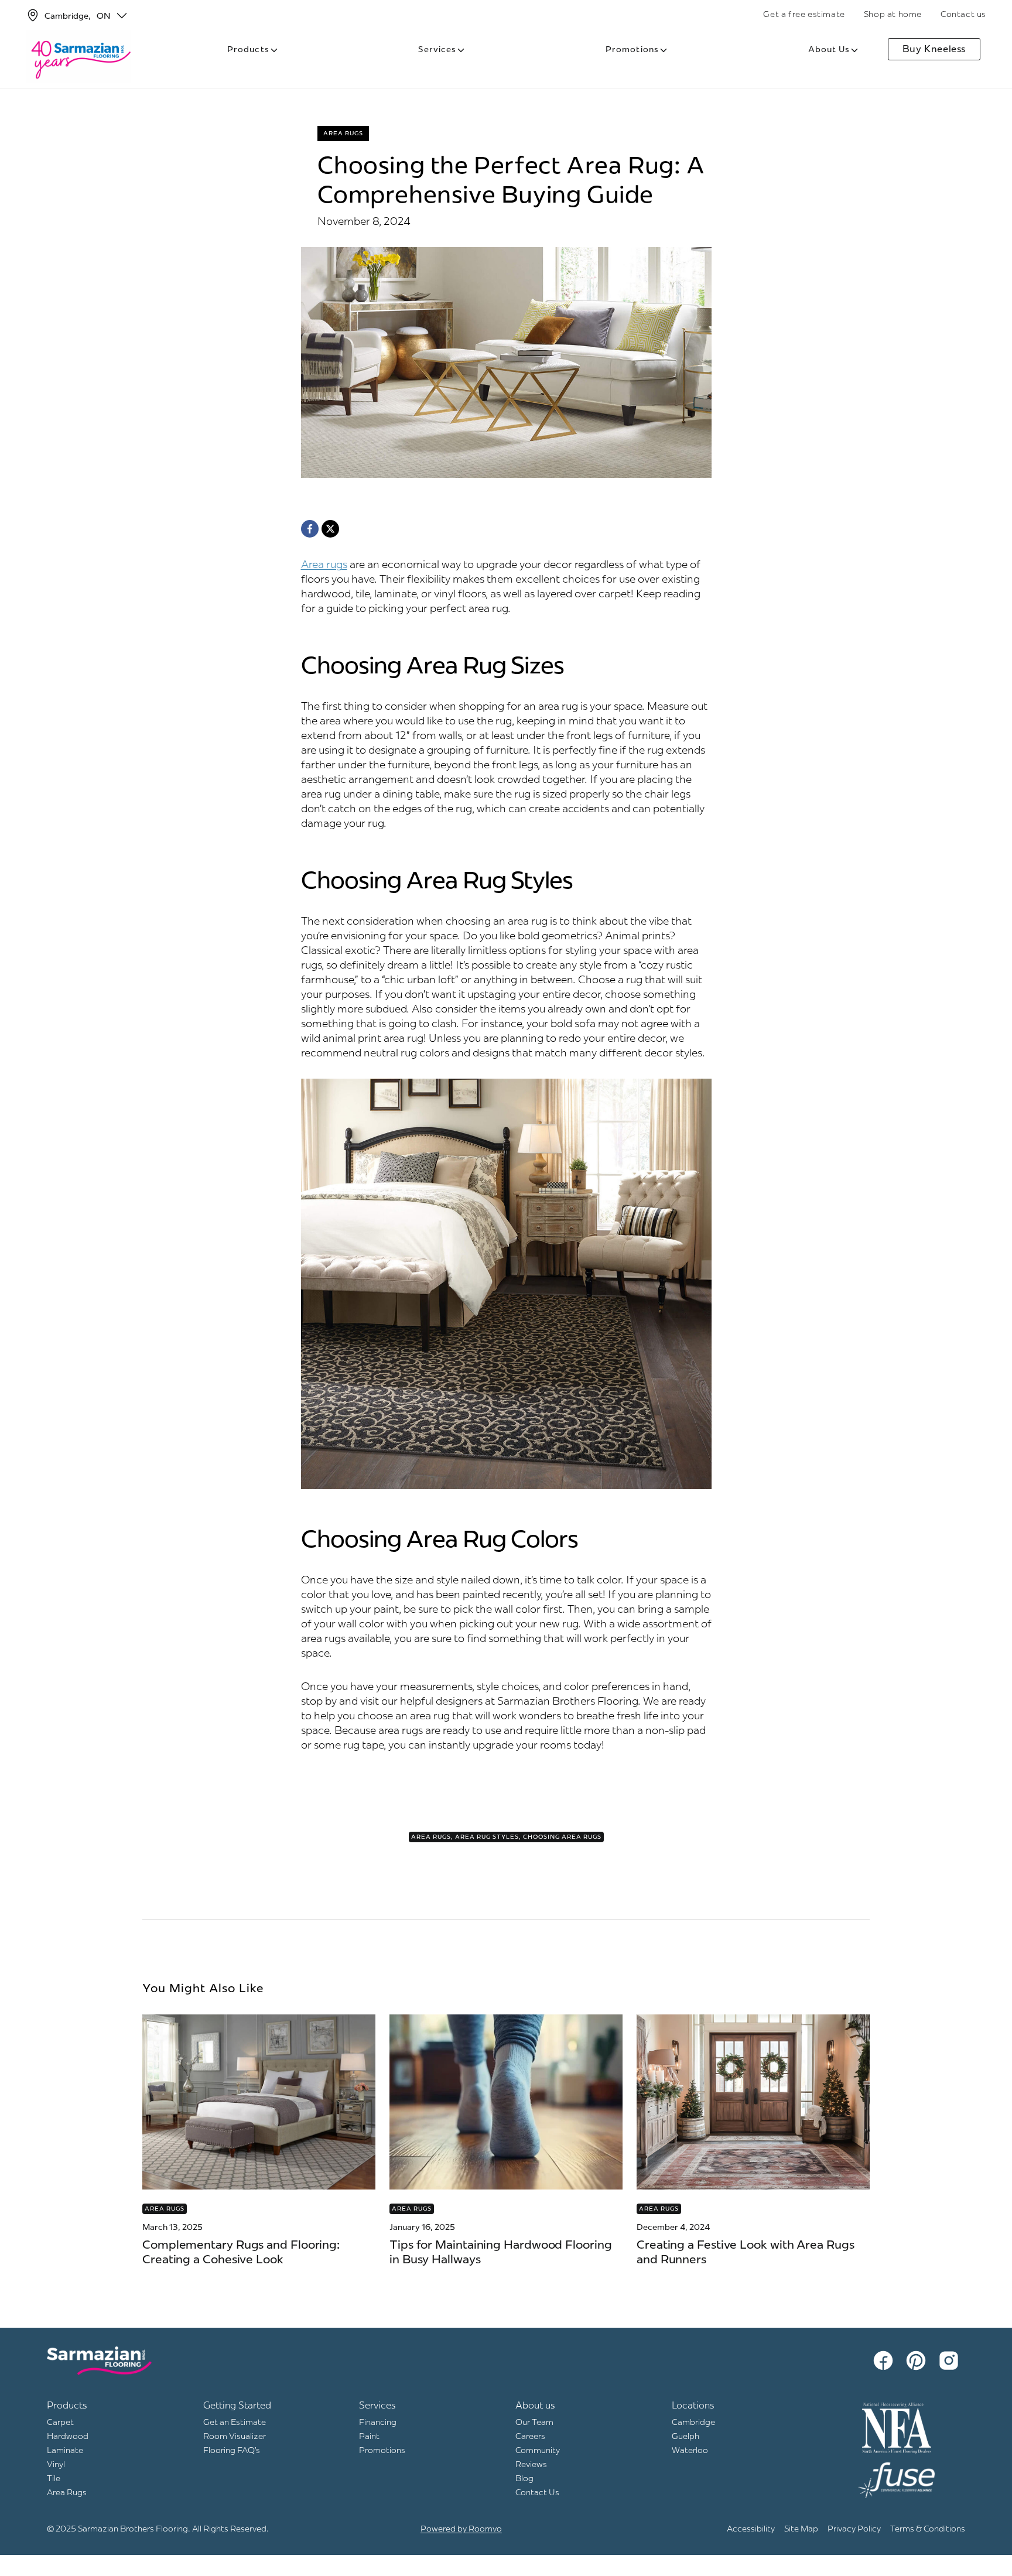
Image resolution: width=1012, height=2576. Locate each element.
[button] (122, 15)
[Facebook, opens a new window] (310, 529)
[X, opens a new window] (330, 529)
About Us (829, 49)
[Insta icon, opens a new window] (951, 2361)
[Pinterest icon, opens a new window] (918, 2361)
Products (248, 49)
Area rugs (324, 564)
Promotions (632, 49)
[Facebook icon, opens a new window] (885, 2361)
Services (437, 49)
